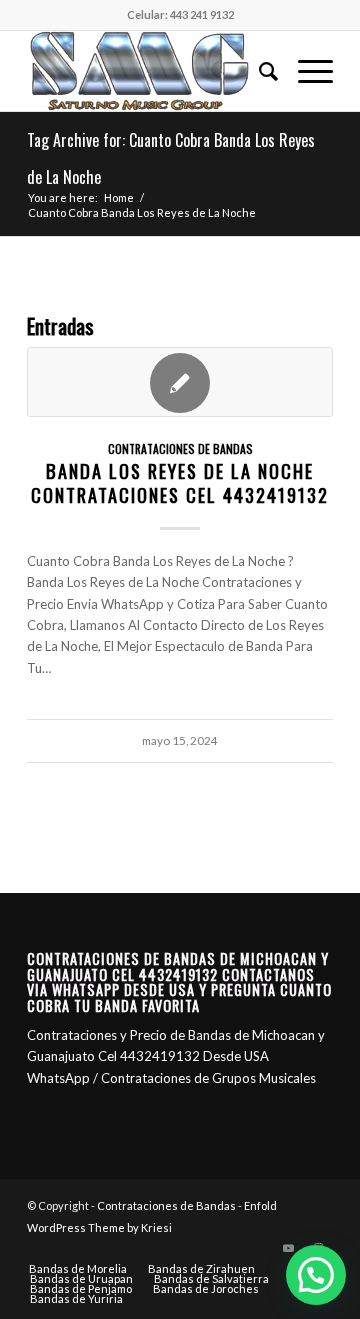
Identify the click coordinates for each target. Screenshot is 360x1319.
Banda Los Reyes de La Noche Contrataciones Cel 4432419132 (180, 482)
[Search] (258, 71)
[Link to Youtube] (288, 1248)
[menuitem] (258, 71)
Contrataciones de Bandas (180, 448)
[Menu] (305, 71)
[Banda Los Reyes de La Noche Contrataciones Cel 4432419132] (180, 382)
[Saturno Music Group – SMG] (149, 71)
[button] (316, 1275)
